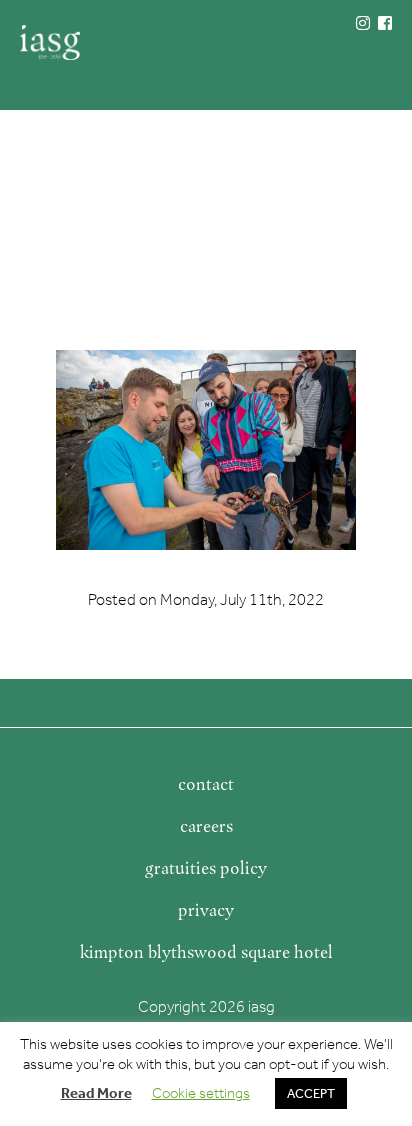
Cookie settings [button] (201, 1093)
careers (206, 826)
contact (206, 784)
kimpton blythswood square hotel (206, 952)
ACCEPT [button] (311, 1093)
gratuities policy (206, 868)
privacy (206, 910)
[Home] (50, 42)
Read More (96, 1092)
